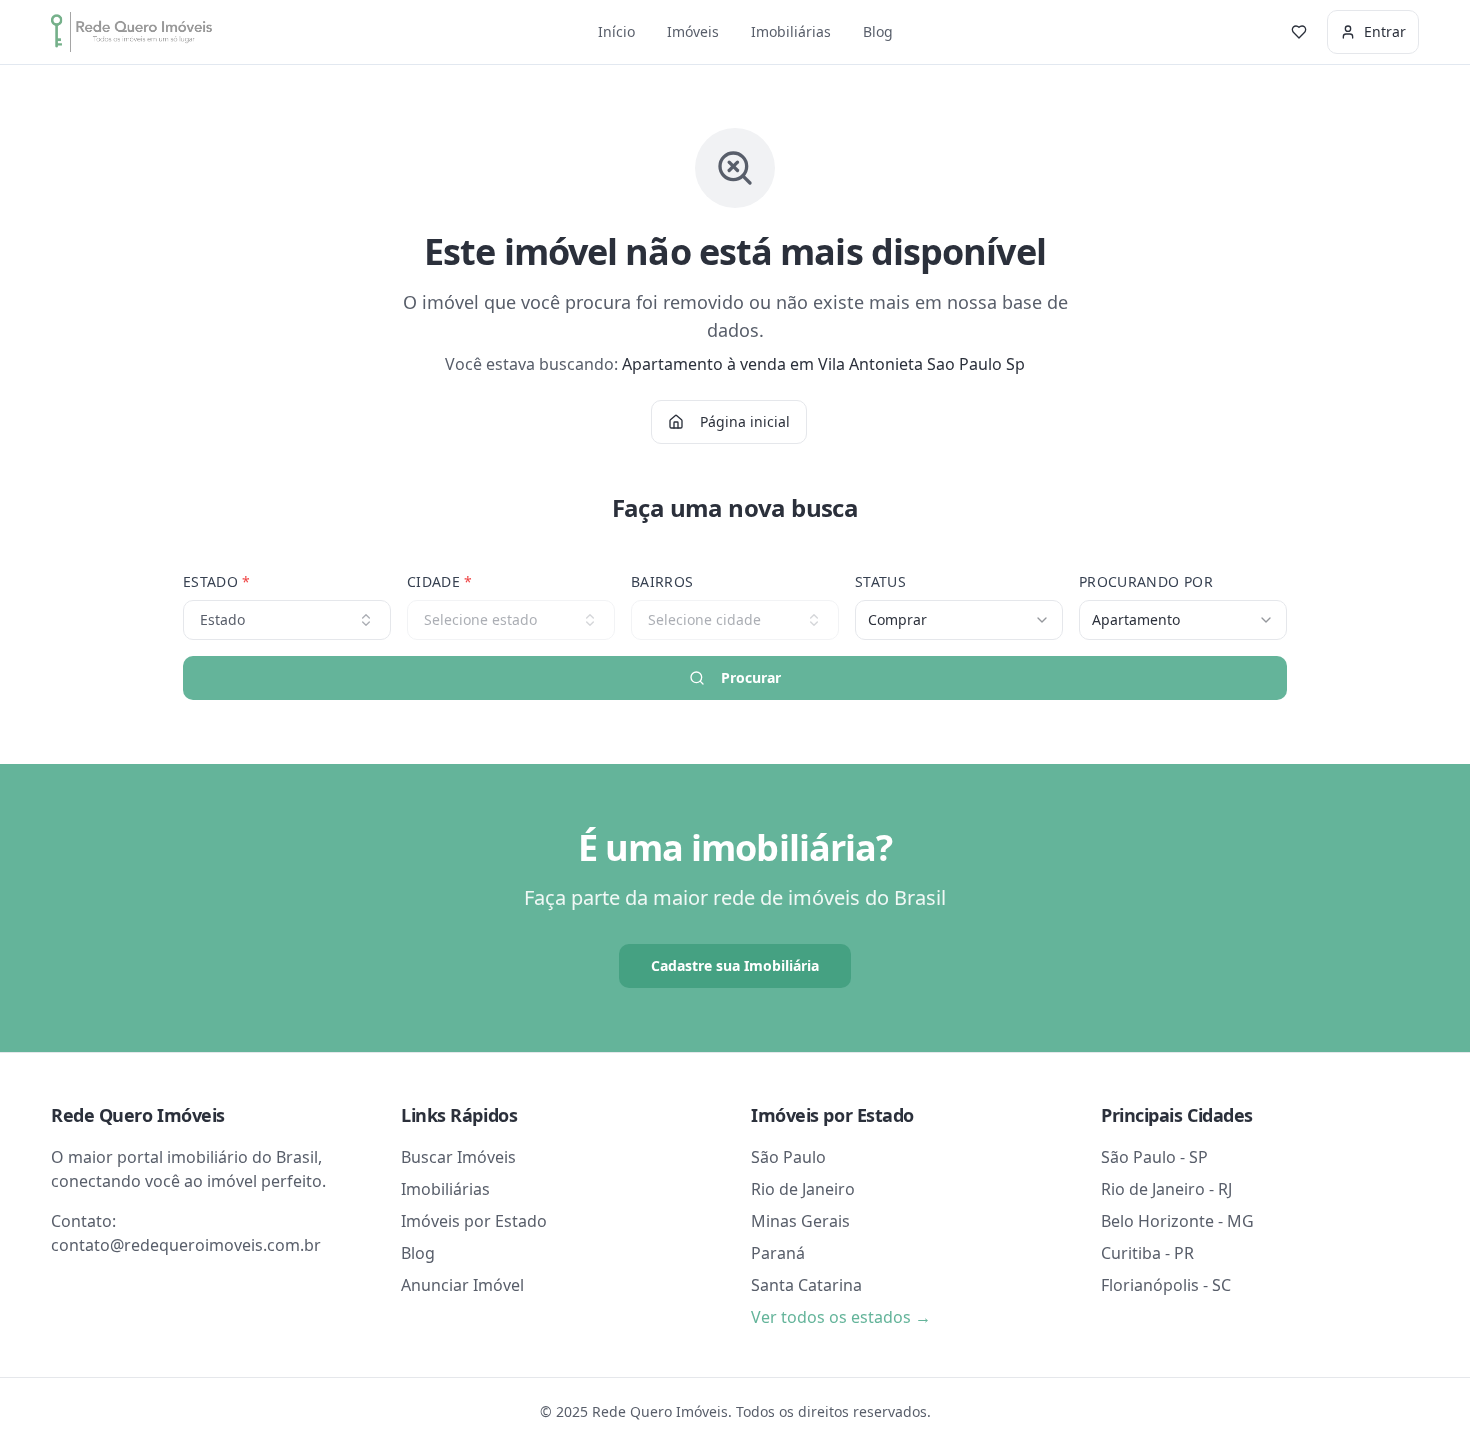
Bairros (662, 581)
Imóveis (693, 31)
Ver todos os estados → (841, 1317)
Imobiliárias (791, 31)
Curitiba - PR (1147, 1253)
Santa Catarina (806, 1285)
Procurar (751, 677)
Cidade (440, 581)
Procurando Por (1146, 581)
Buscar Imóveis (458, 1157)
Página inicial (745, 421)
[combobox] (959, 620)
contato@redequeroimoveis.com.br (186, 1245)
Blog (878, 31)
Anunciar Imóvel (462, 1285)
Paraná (778, 1253)
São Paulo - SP (1154, 1157)
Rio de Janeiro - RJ (1166, 1189)
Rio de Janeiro (803, 1189)
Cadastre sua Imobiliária (735, 965)
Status (880, 581)
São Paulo (788, 1157)
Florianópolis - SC (1166, 1285)
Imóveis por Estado (474, 1221)
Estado (217, 581)
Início (616, 31)
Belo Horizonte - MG (1177, 1221)
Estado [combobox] (222, 619)
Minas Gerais (800, 1221)
